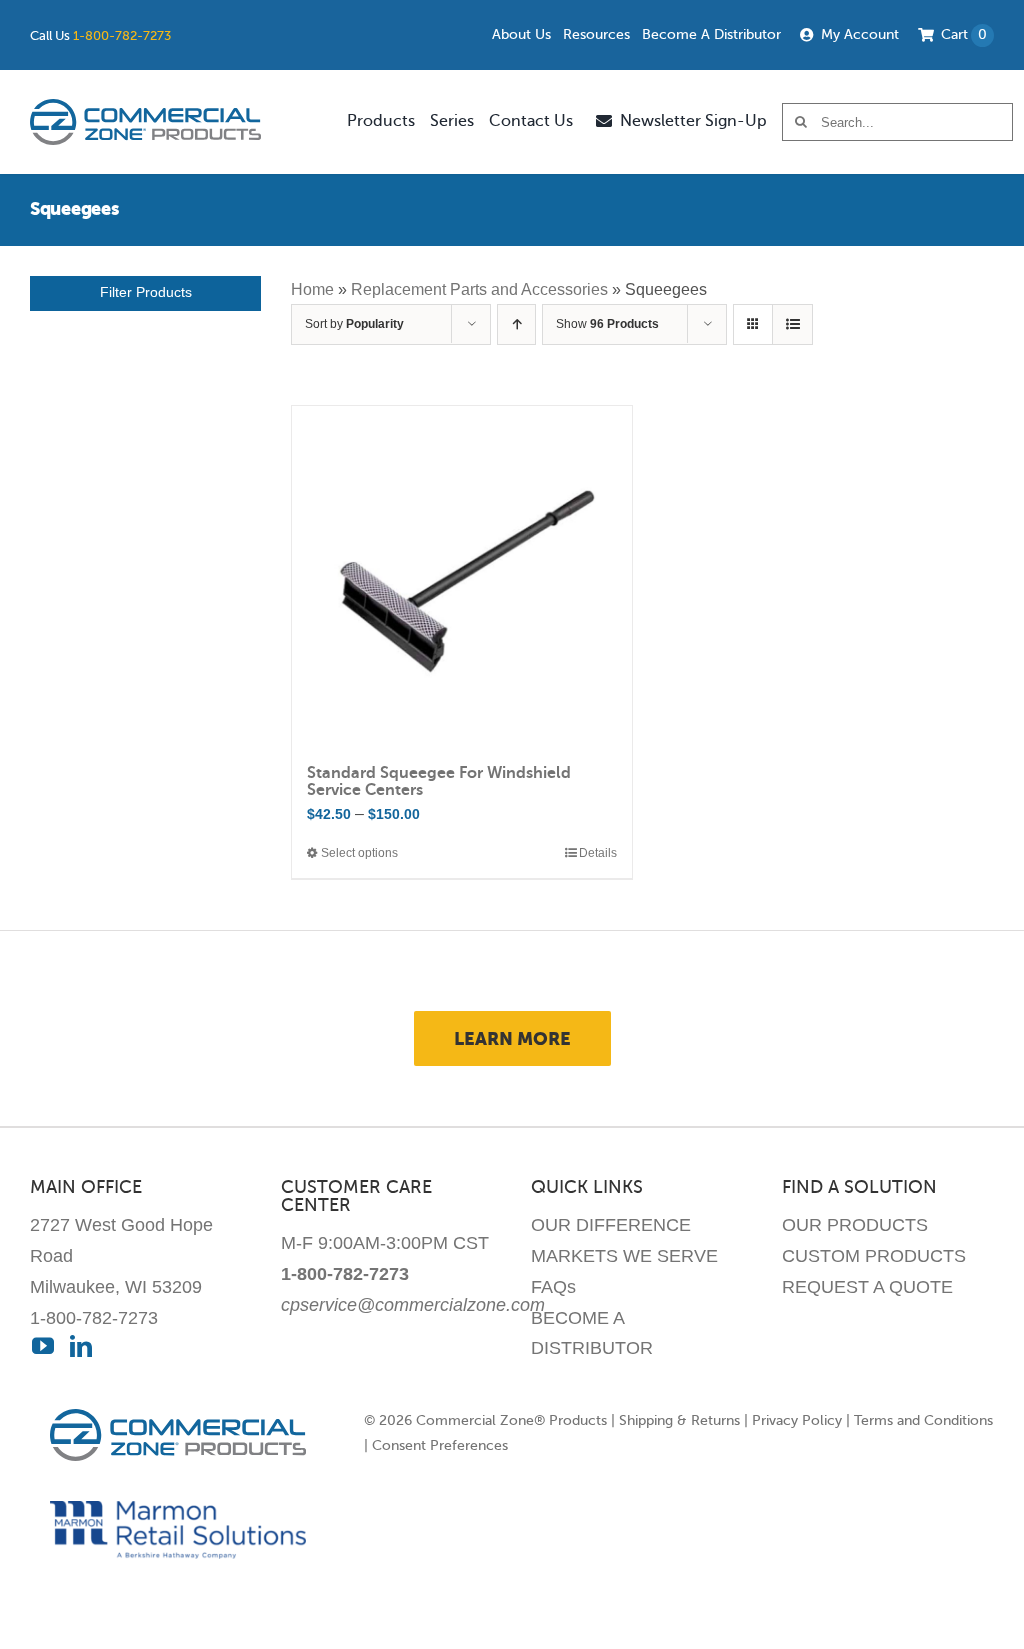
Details (598, 853)
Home (312, 289)
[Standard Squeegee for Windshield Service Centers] (461, 575)
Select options (359, 853)
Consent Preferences (440, 1445)
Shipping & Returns (679, 1420)
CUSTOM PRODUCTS (874, 1256)
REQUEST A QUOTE (867, 1287)
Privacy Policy (797, 1420)
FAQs (553, 1287)
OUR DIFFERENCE (611, 1225)
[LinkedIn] (81, 1346)
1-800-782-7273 (122, 35)
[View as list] (792, 324)
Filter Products (146, 292)
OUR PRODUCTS (855, 1225)
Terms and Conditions (923, 1420)
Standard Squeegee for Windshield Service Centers (439, 782)
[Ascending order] (516, 324)
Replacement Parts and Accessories (479, 289)
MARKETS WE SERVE (624, 1256)
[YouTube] (43, 1346)
